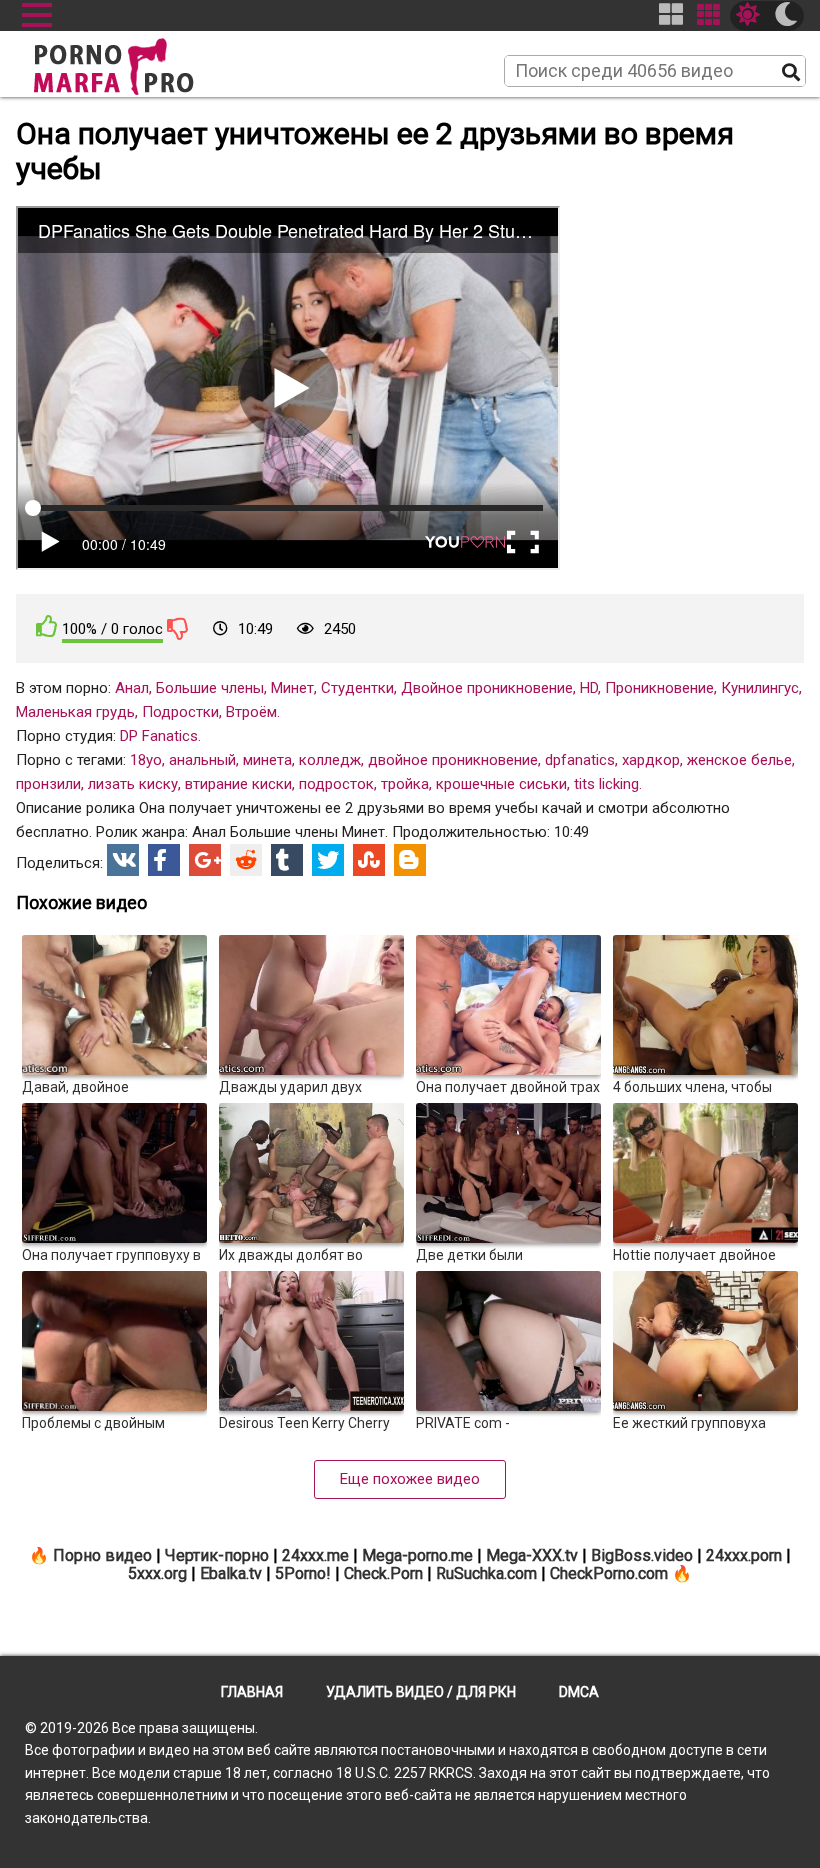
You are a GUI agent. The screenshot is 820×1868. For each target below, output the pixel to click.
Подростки (180, 712)
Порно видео (102, 1555)
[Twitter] (328, 860)
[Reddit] (246, 860)
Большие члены (210, 688)
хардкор (651, 760)
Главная (252, 1692)
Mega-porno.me (417, 1555)
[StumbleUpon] (369, 860)
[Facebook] (164, 860)
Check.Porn (383, 1573)
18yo (146, 760)
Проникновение (659, 688)
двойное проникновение (453, 760)
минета (267, 760)
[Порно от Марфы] (141, 61)
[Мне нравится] (47, 626)
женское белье (739, 760)
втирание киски (238, 784)
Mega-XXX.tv (532, 1555)
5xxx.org (157, 1573)
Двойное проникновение (487, 688)
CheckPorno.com (609, 1573)
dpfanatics (580, 760)
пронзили (48, 784)
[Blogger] (410, 860)
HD (589, 688)
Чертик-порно (217, 1555)
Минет (292, 688)
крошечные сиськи (501, 784)
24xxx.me (315, 1555)
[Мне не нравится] (178, 628)
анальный (202, 760)
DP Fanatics (159, 736)
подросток (336, 784)
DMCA (579, 1692)
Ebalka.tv (231, 1573)
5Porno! (303, 1573)
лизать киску (133, 784)
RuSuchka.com (486, 1573)
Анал (132, 688)
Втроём (251, 712)
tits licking (606, 784)
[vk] (123, 860)
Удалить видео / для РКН (421, 1692)
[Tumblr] (287, 860)
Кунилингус (760, 688)
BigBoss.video (642, 1555)
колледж (330, 760)
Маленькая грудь (75, 712)
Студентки (357, 688)
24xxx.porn (744, 1555)
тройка (405, 784)
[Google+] (205, 860)
